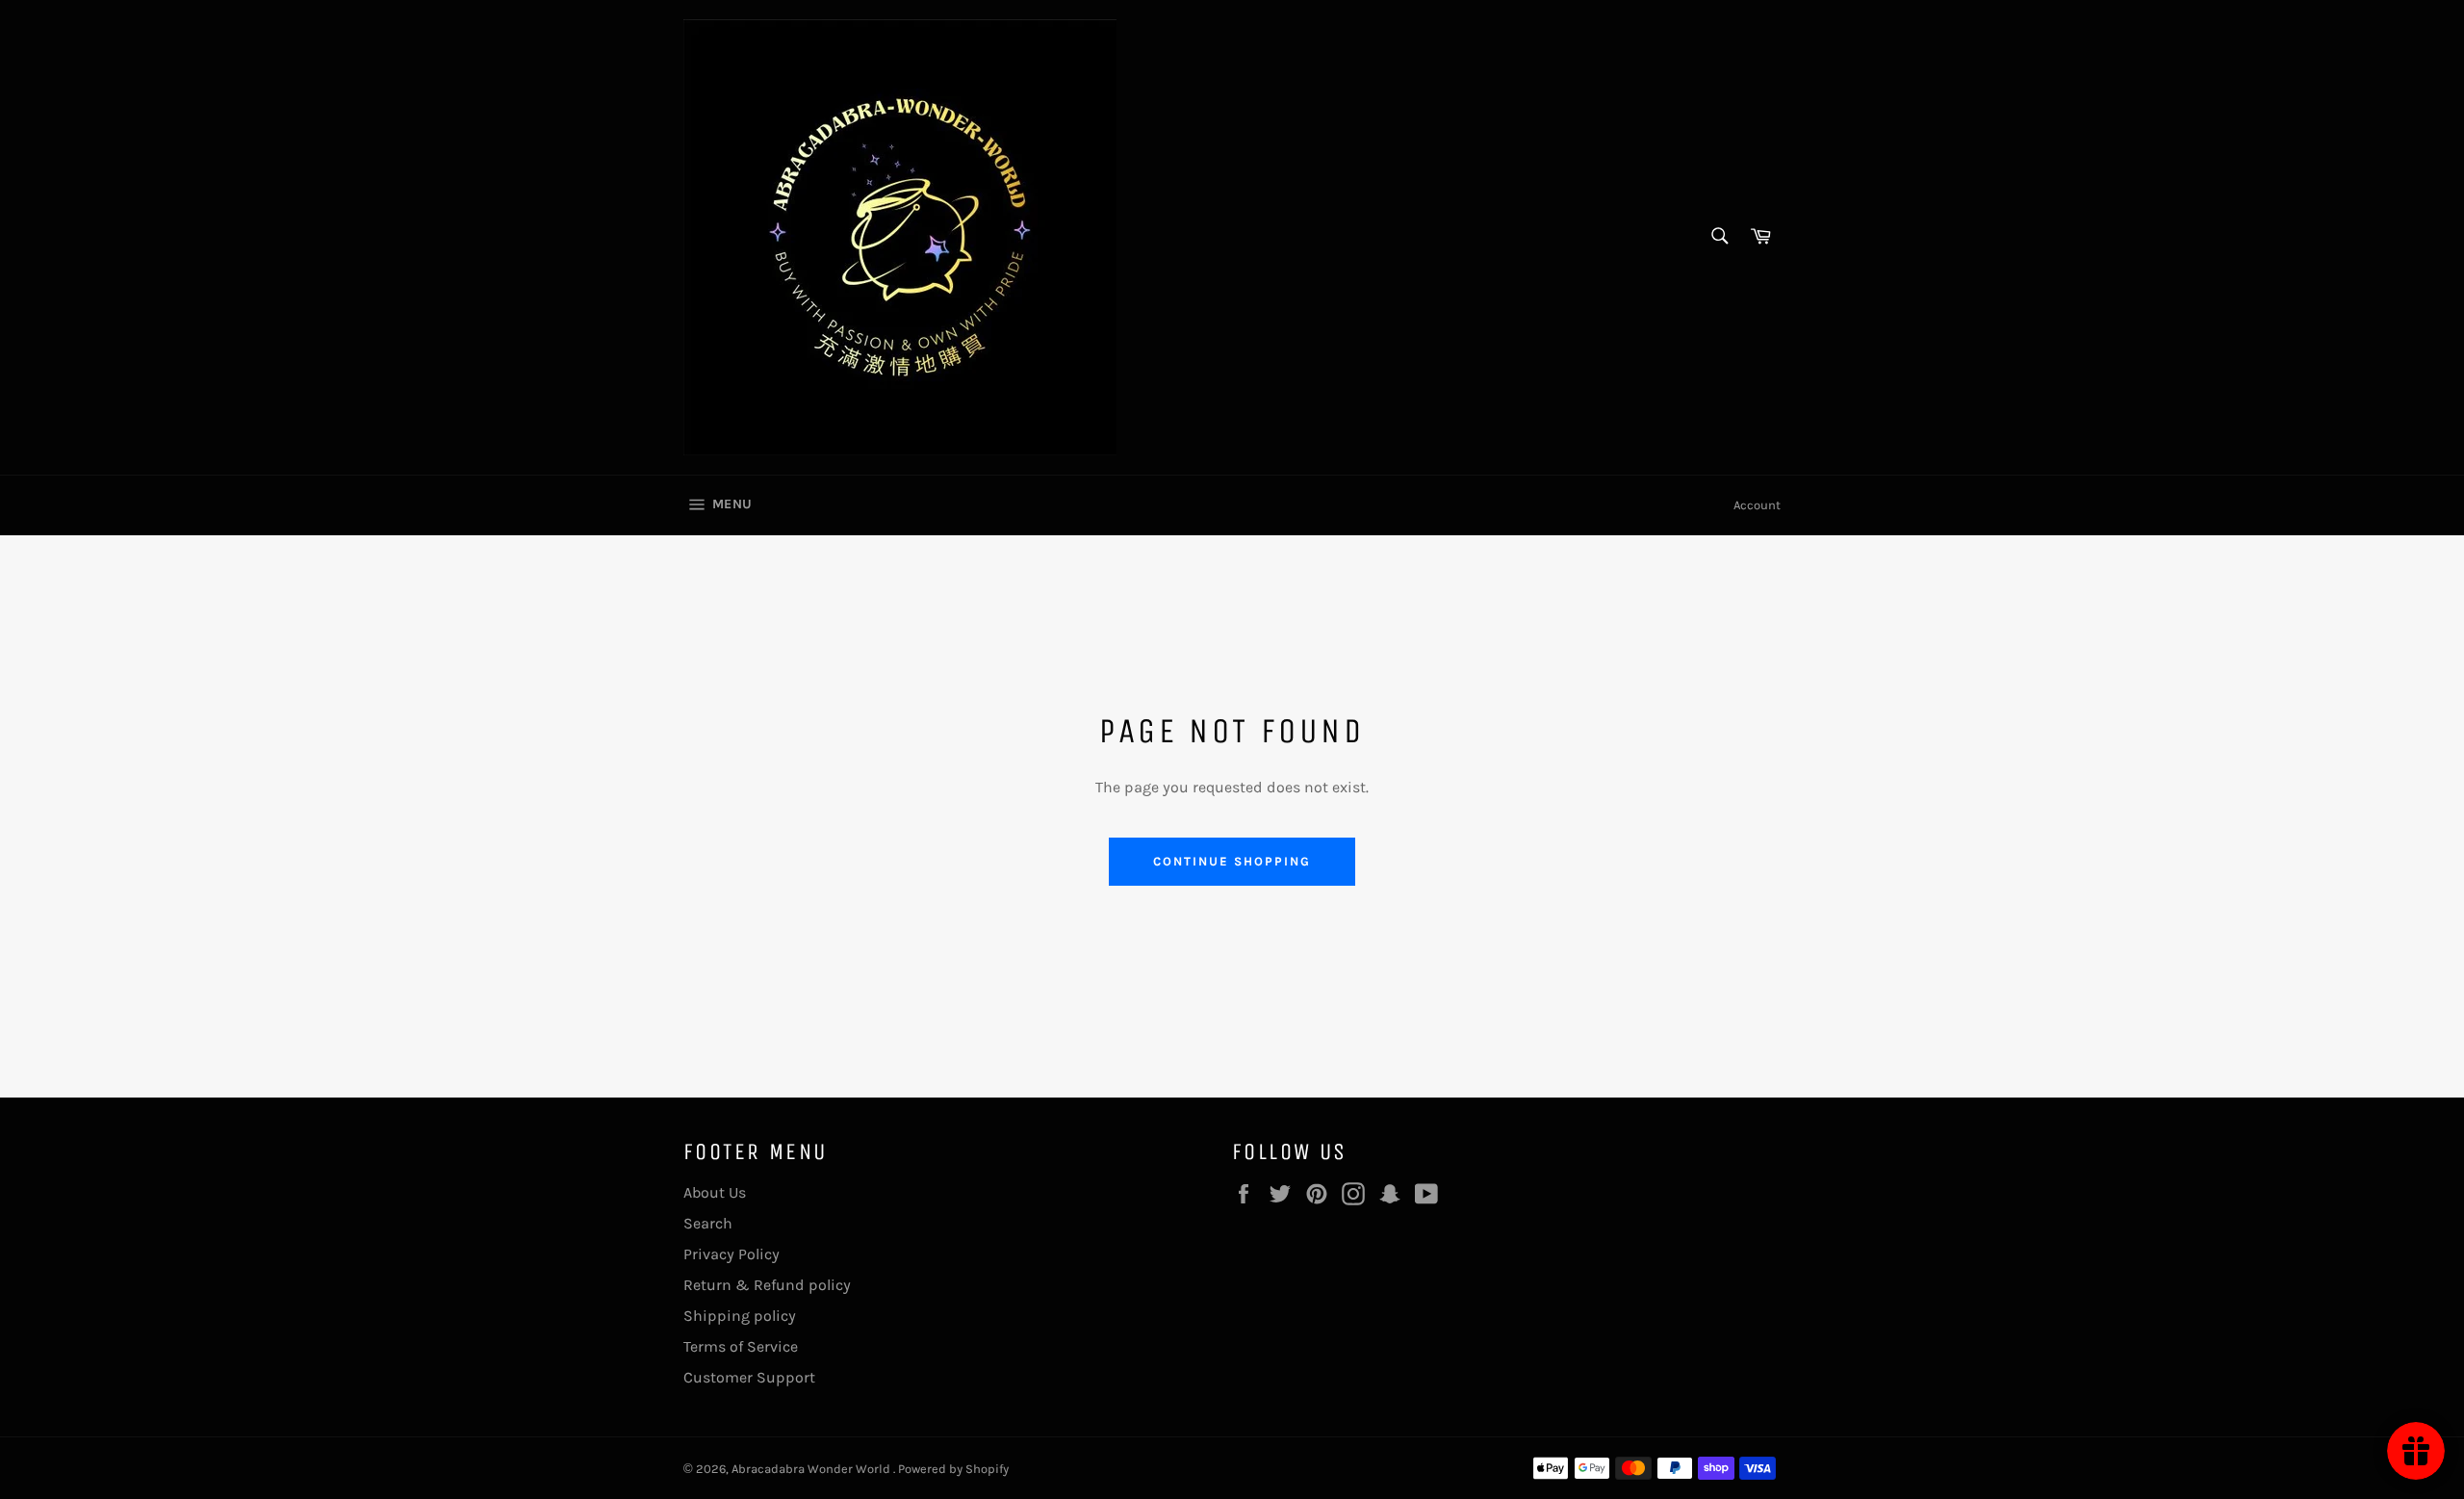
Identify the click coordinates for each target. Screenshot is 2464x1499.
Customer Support (749, 1377)
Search (708, 1223)
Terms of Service (741, 1346)
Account (1757, 505)
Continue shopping (1232, 861)
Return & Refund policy (767, 1285)
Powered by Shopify (953, 1469)
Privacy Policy (731, 1254)
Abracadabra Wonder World (812, 1469)
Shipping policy (740, 1316)
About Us (715, 1192)
